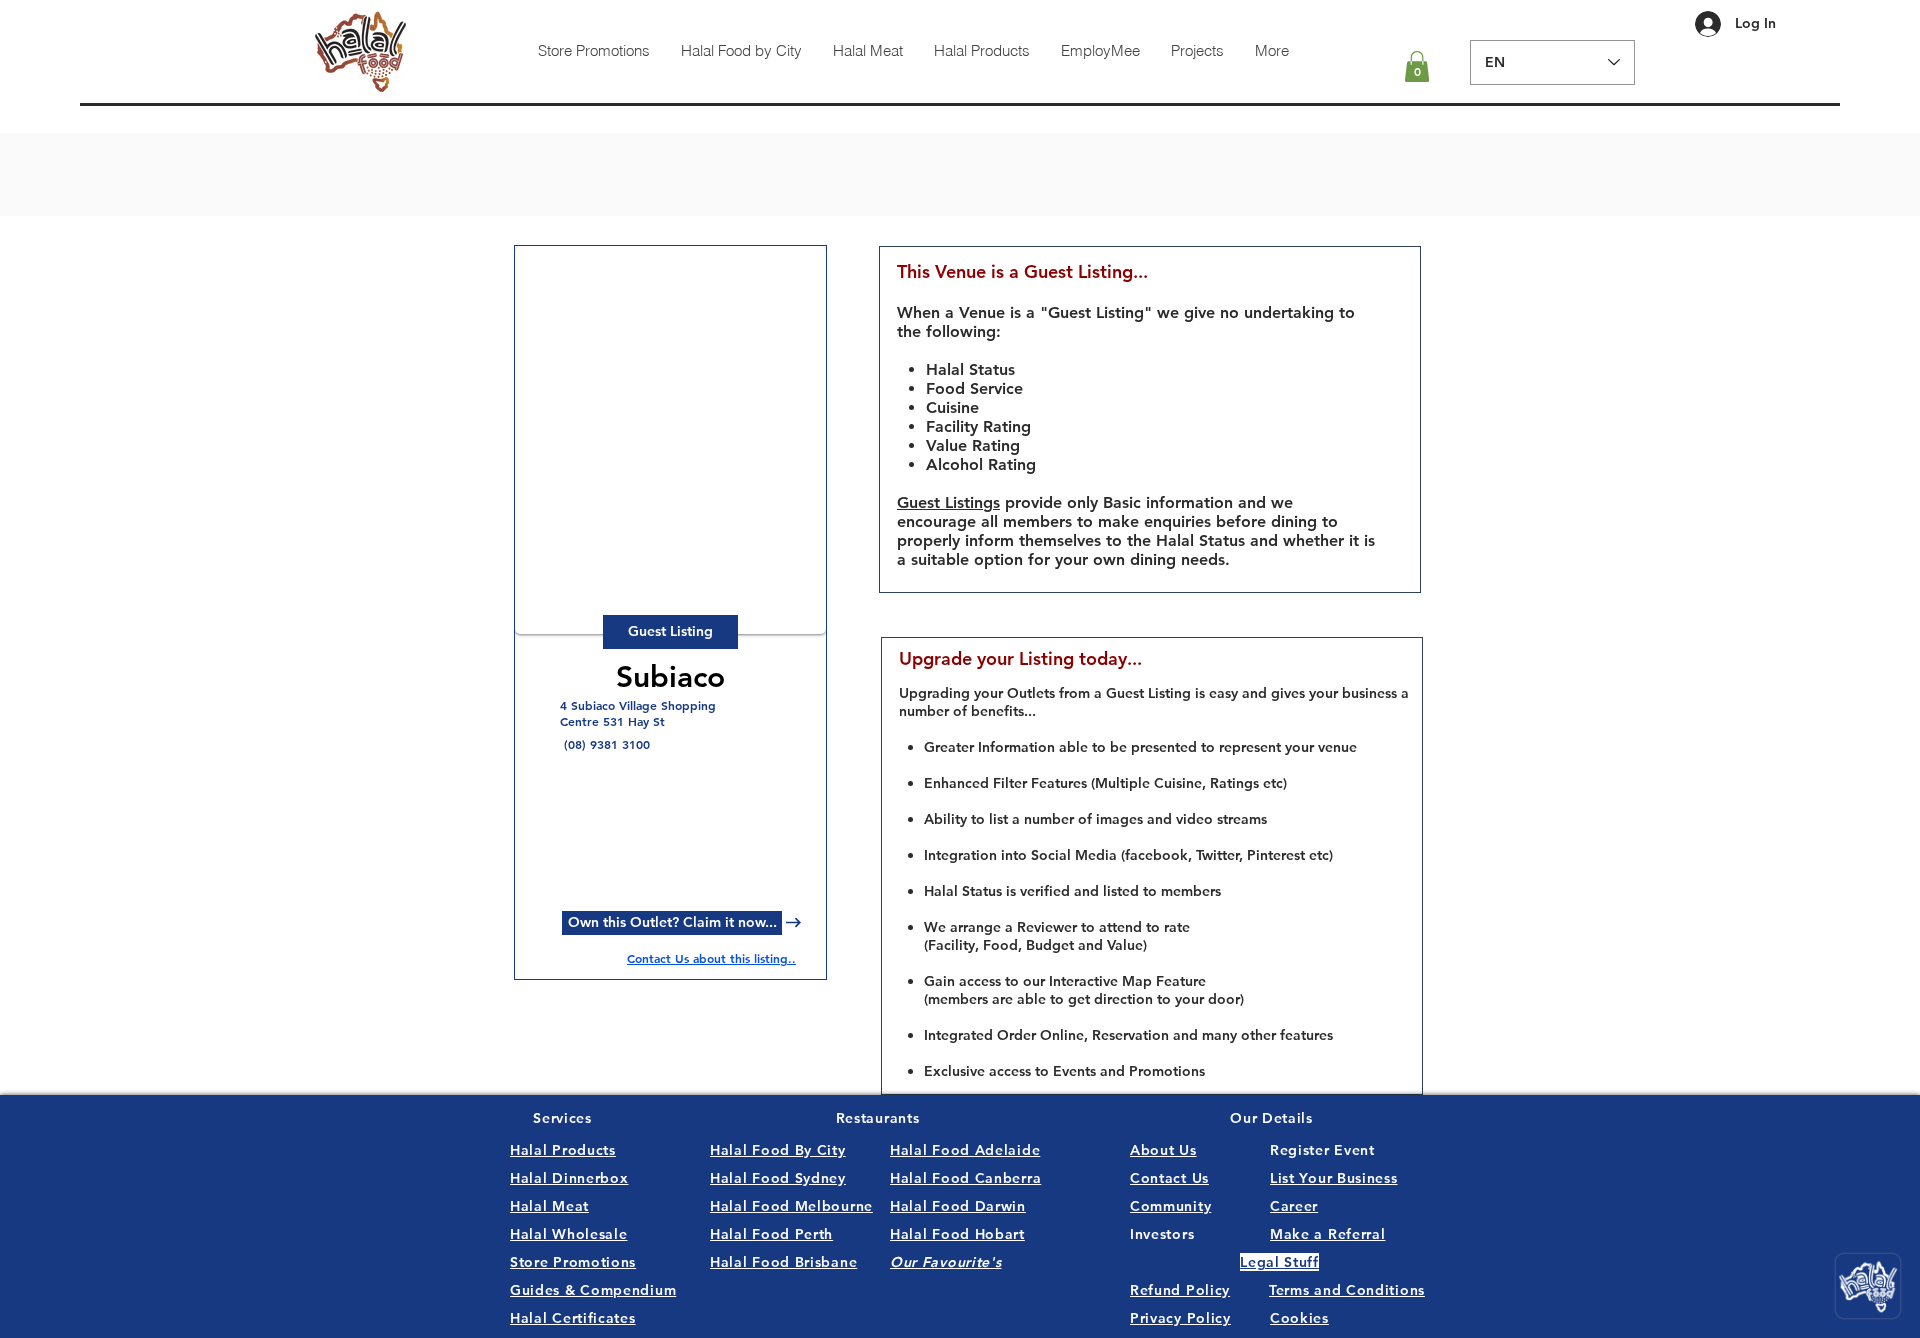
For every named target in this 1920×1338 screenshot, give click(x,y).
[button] (1417, 66)
